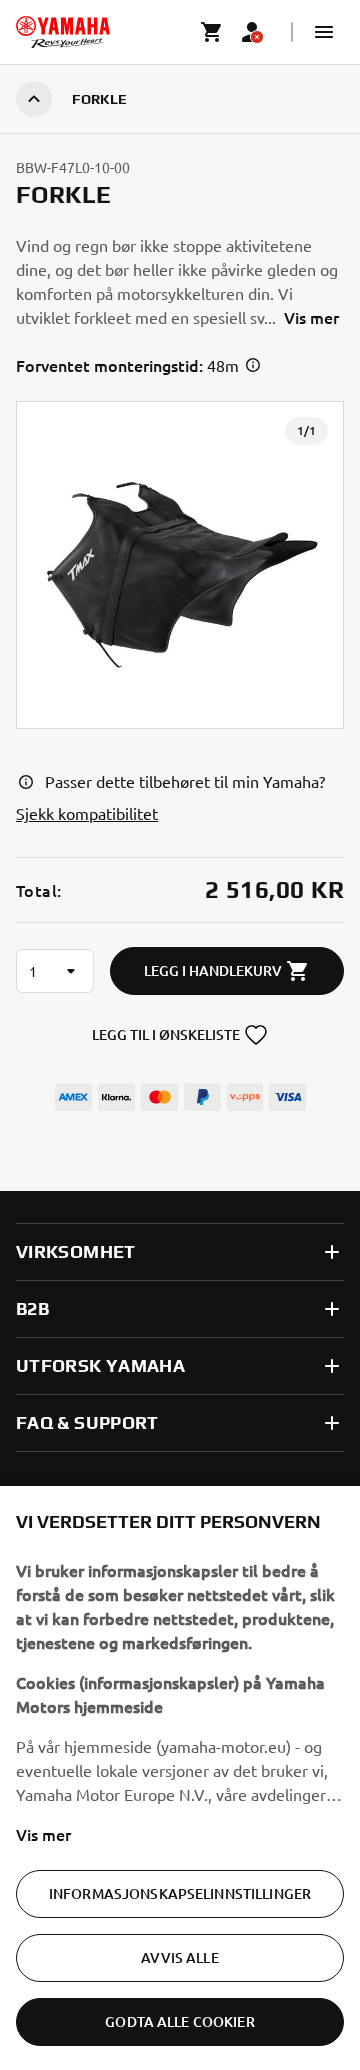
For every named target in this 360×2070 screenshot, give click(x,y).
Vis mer (43, 1834)
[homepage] (63, 32)
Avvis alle (179, 1957)
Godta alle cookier (180, 2021)
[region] (180, 1778)
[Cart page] (212, 32)
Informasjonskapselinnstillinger (180, 1893)
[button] (324, 32)
